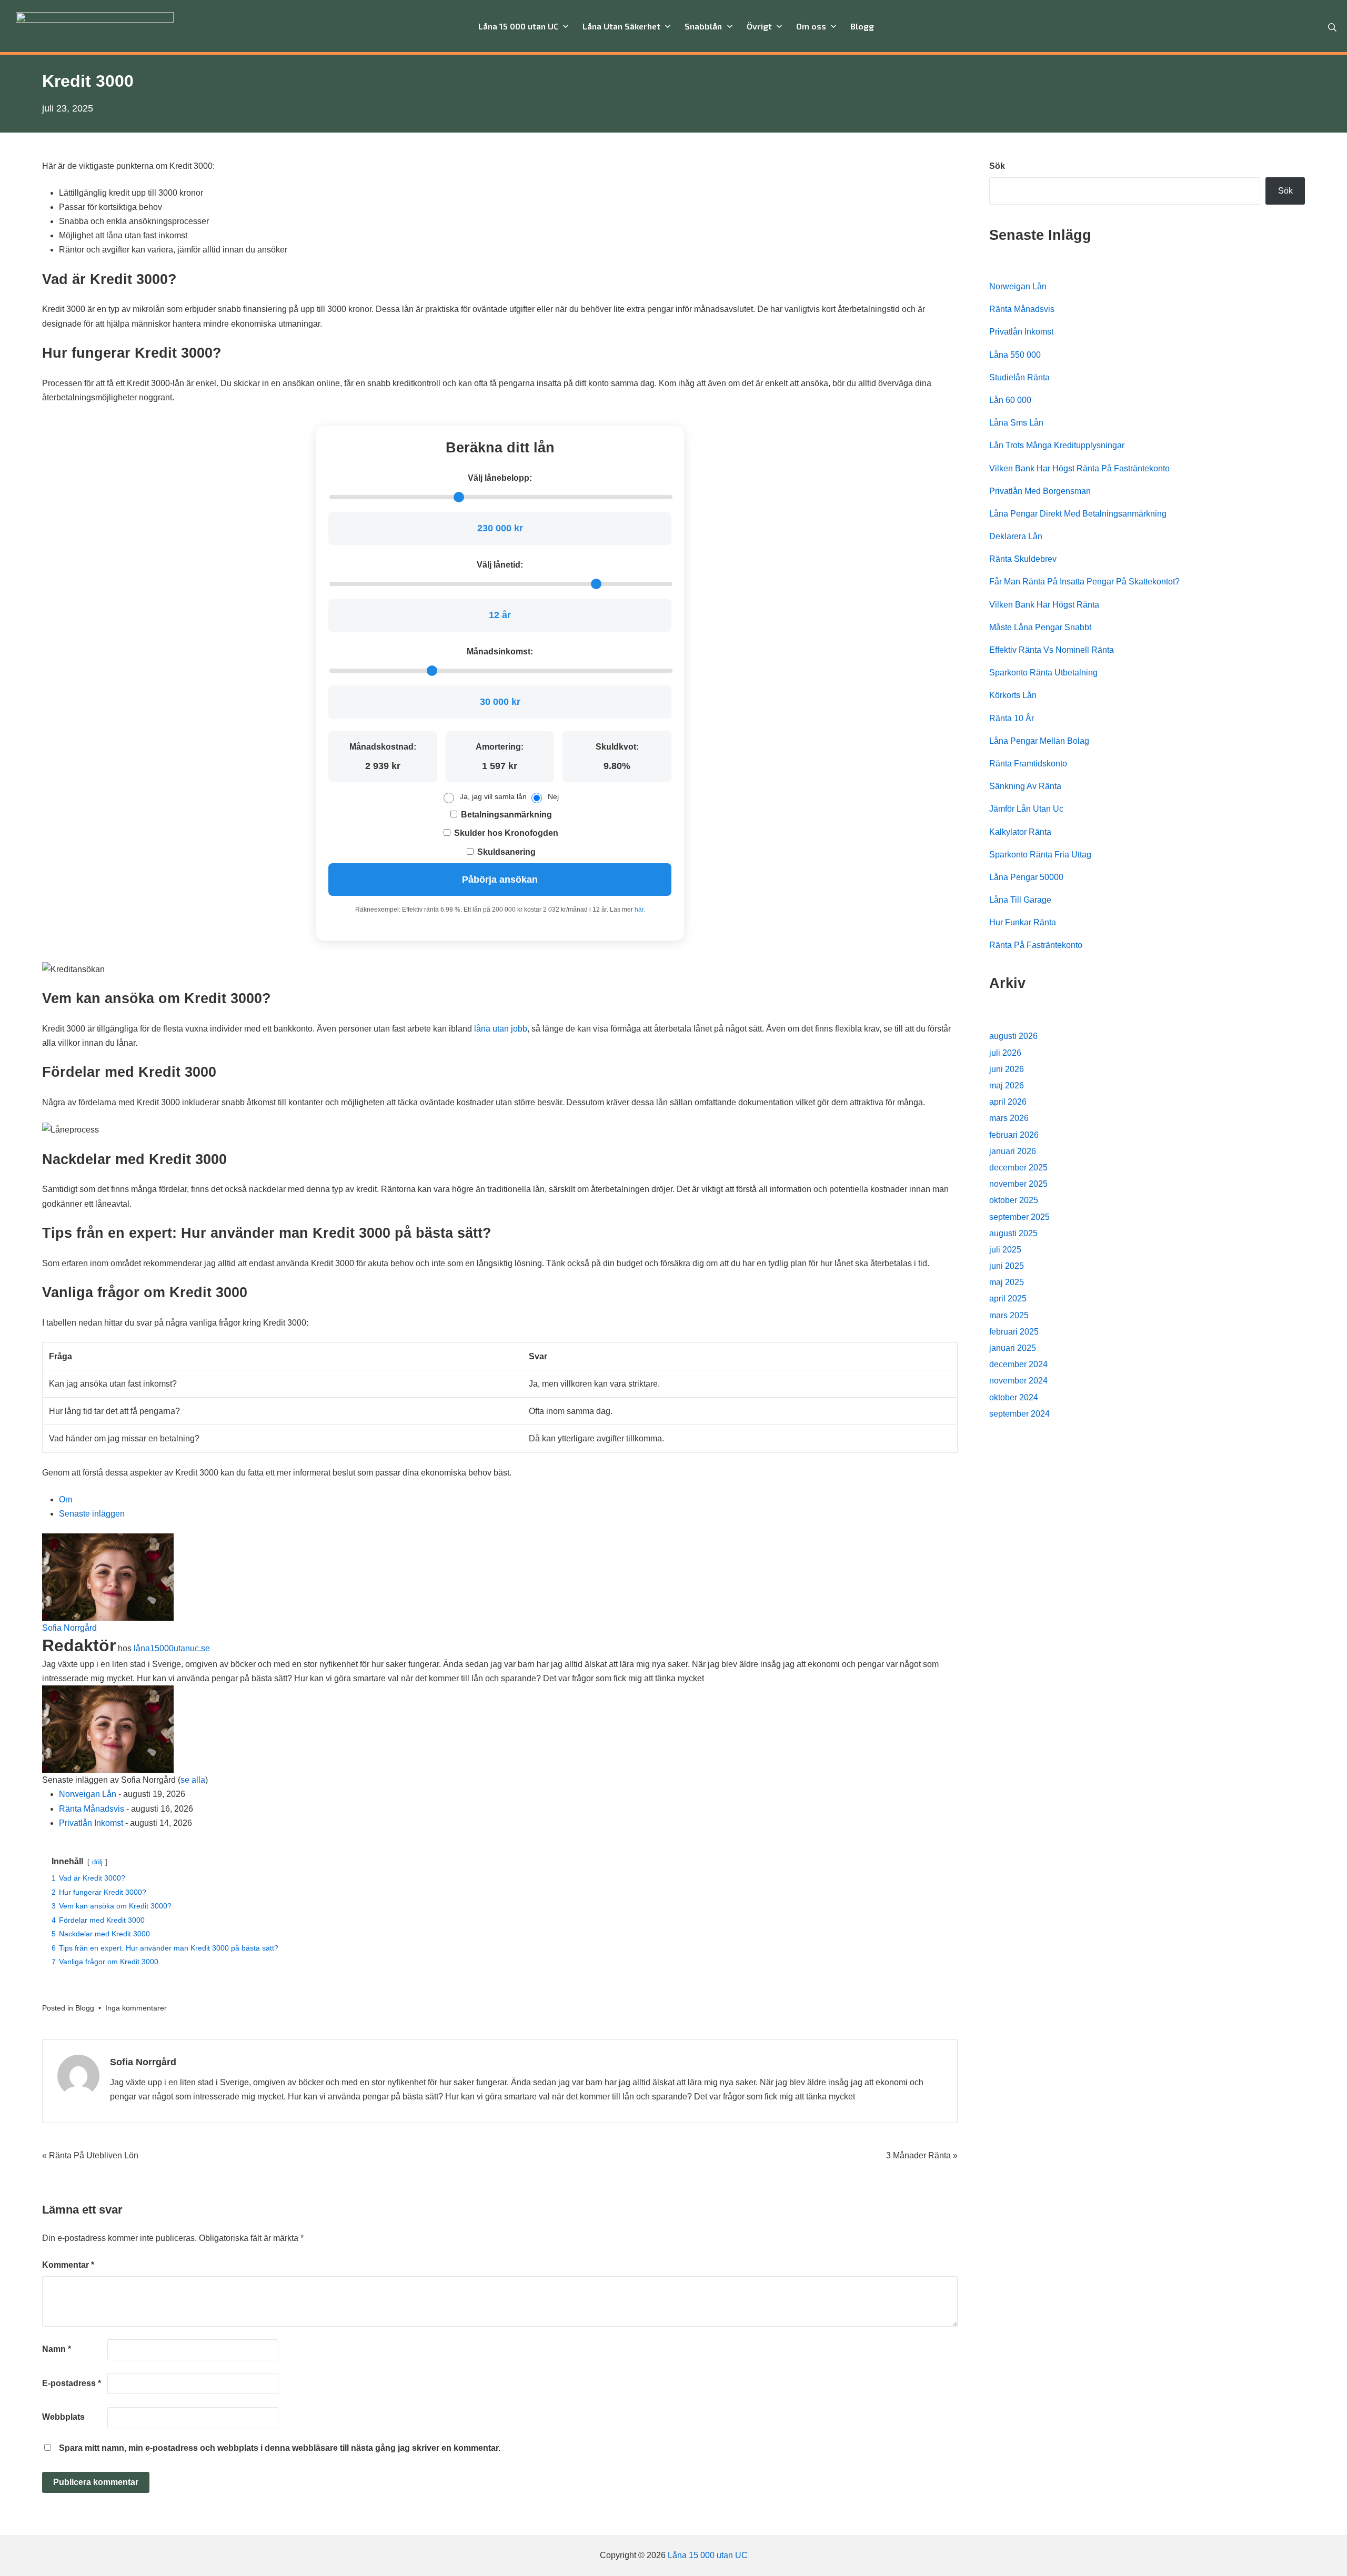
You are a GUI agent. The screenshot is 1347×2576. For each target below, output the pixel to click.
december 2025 (1018, 1168)
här (639, 910)
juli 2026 (1005, 1053)
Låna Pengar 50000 (1026, 877)
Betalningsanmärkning (505, 815)
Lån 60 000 (1010, 400)
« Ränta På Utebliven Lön (90, 2155)
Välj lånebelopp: (500, 478)
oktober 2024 (1014, 1397)
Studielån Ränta (1019, 377)
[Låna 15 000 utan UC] (95, 26)
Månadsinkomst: (500, 651)
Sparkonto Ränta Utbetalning (1043, 673)
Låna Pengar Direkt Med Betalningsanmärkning (1078, 514)
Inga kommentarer (136, 2008)
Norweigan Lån (88, 1794)
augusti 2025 (1013, 1233)
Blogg (85, 2008)
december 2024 (1018, 1364)
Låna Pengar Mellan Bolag (1039, 741)
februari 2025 (1014, 1332)
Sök (997, 166)
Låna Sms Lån (1016, 423)
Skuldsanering (505, 852)
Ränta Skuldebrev (1023, 559)
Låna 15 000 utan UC (708, 2555)
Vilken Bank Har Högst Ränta (1044, 605)
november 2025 (1018, 1184)
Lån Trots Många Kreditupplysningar (1057, 445)
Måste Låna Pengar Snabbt (1040, 627)
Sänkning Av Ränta (1025, 786)
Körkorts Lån (1013, 695)
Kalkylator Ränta (1020, 832)
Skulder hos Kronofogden (505, 833)
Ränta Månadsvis (92, 1809)
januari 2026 (1013, 1151)
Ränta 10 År (1012, 718)
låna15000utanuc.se (172, 1648)
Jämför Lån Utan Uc (1026, 809)
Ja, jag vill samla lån (493, 796)
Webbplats (63, 2417)
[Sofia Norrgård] (108, 1576)
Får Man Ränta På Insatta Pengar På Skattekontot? (1084, 582)
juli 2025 (1005, 1250)
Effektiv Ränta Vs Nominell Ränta (1052, 650)
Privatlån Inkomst (91, 1823)
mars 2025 (1009, 1315)
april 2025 (1008, 1299)
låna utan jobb (501, 1029)
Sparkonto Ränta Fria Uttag (1040, 855)
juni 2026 (1007, 1069)
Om (66, 1499)
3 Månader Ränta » (922, 2155)
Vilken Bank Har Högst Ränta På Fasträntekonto (1079, 468)
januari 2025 (1013, 1348)
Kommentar (68, 2265)
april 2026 (1008, 1102)
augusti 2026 (1013, 1036)
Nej (553, 796)
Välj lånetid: (500, 565)
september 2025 (1019, 1217)
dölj (97, 1862)
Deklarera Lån (1016, 536)
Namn (57, 2349)
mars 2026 (1009, 1118)
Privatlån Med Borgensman (1040, 491)
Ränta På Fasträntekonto (1036, 945)
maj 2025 (1007, 1282)
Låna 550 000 (1015, 355)
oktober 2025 (1014, 1200)
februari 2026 (1014, 1135)
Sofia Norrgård (69, 1628)
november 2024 (1018, 1381)
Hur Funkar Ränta (1023, 922)
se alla (193, 1780)
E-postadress (72, 2383)
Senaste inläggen (92, 1514)
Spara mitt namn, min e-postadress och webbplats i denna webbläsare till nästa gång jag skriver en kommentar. (280, 2448)
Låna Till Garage (1020, 900)
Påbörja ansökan (500, 880)
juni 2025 (1007, 1266)
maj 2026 (1007, 1085)
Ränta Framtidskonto (1028, 764)
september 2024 (1019, 1414)
